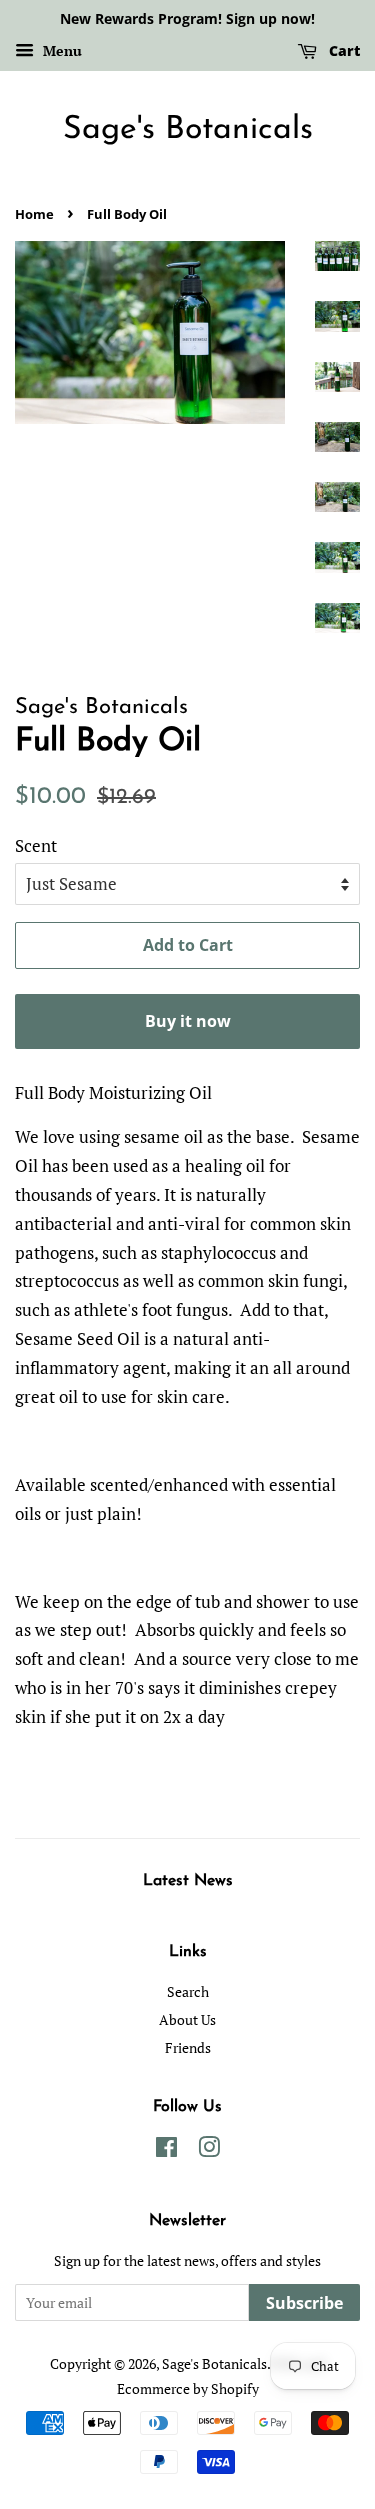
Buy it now (188, 1021)
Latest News (188, 1881)
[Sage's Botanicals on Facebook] (166, 2150)
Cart (342, 50)
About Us (187, 2019)
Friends (188, 2047)
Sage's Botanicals (188, 130)
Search (188, 1991)
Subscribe (304, 2303)
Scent (36, 845)
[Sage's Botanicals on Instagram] (209, 2150)
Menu (60, 50)
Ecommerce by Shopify (188, 2388)
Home (34, 214)
